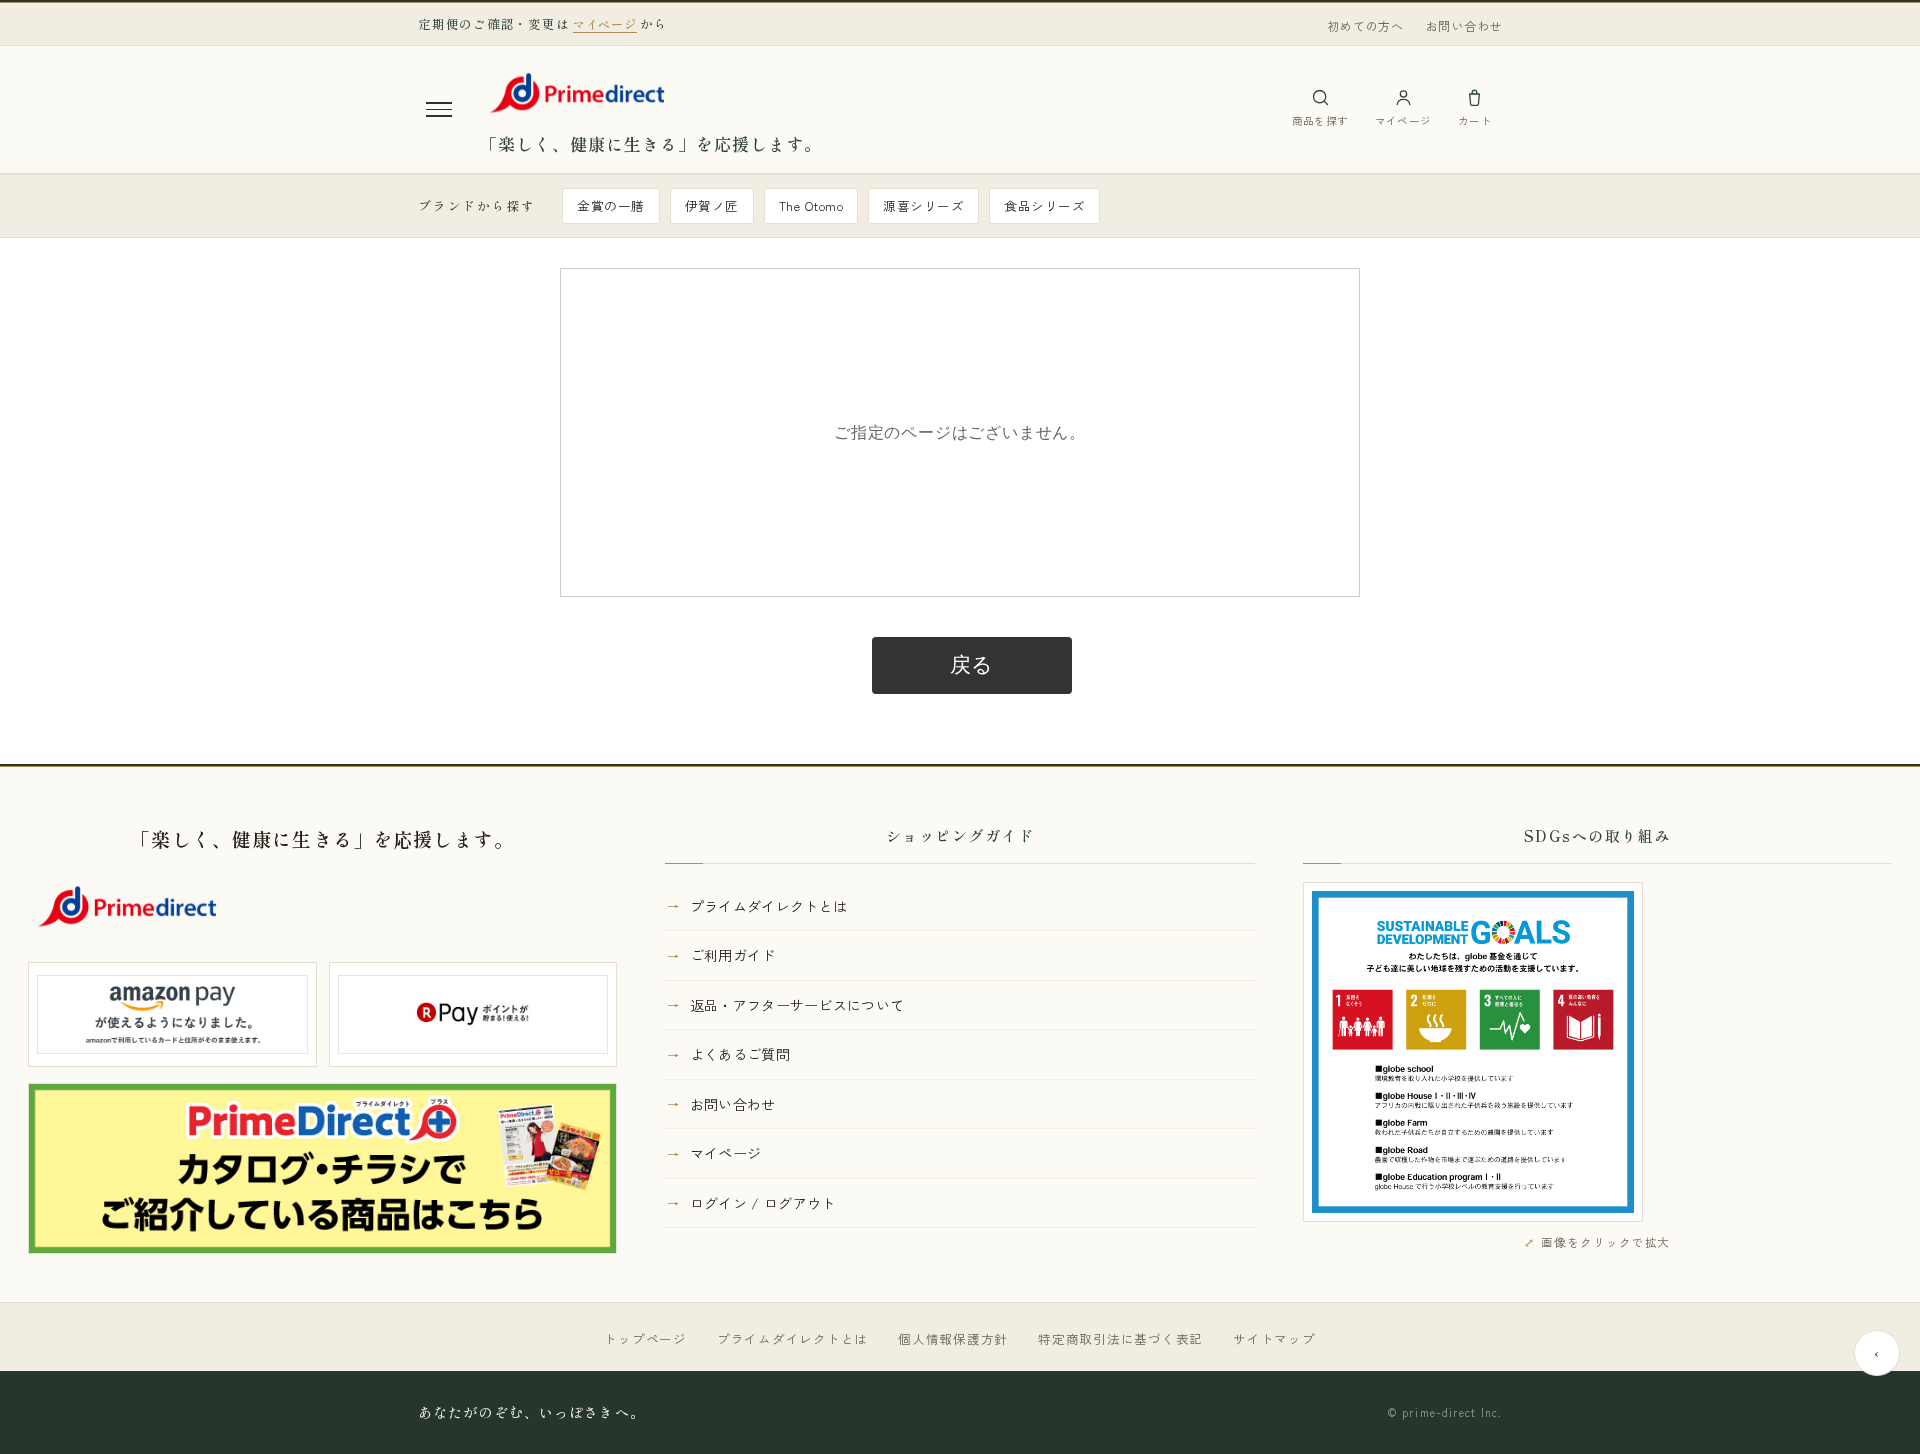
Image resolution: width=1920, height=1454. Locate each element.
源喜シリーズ (923, 205)
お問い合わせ (1464, 25)
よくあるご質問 (740, 1054)
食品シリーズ (1044, 205)
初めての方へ (1365, 25)
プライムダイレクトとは (769, 906)
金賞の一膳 (611, 205)
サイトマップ (1274, 1338)
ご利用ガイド (733, 955)
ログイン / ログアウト (763, 1203)
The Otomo (811, 205)
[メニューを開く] (439, 109)
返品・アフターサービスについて (797, 1005)
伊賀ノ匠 (712, 205)
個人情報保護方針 (953, 1338)
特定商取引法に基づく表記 (1120, 1338)
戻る (972, 665)
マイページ (726, 1153)
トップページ (645, 1338)
